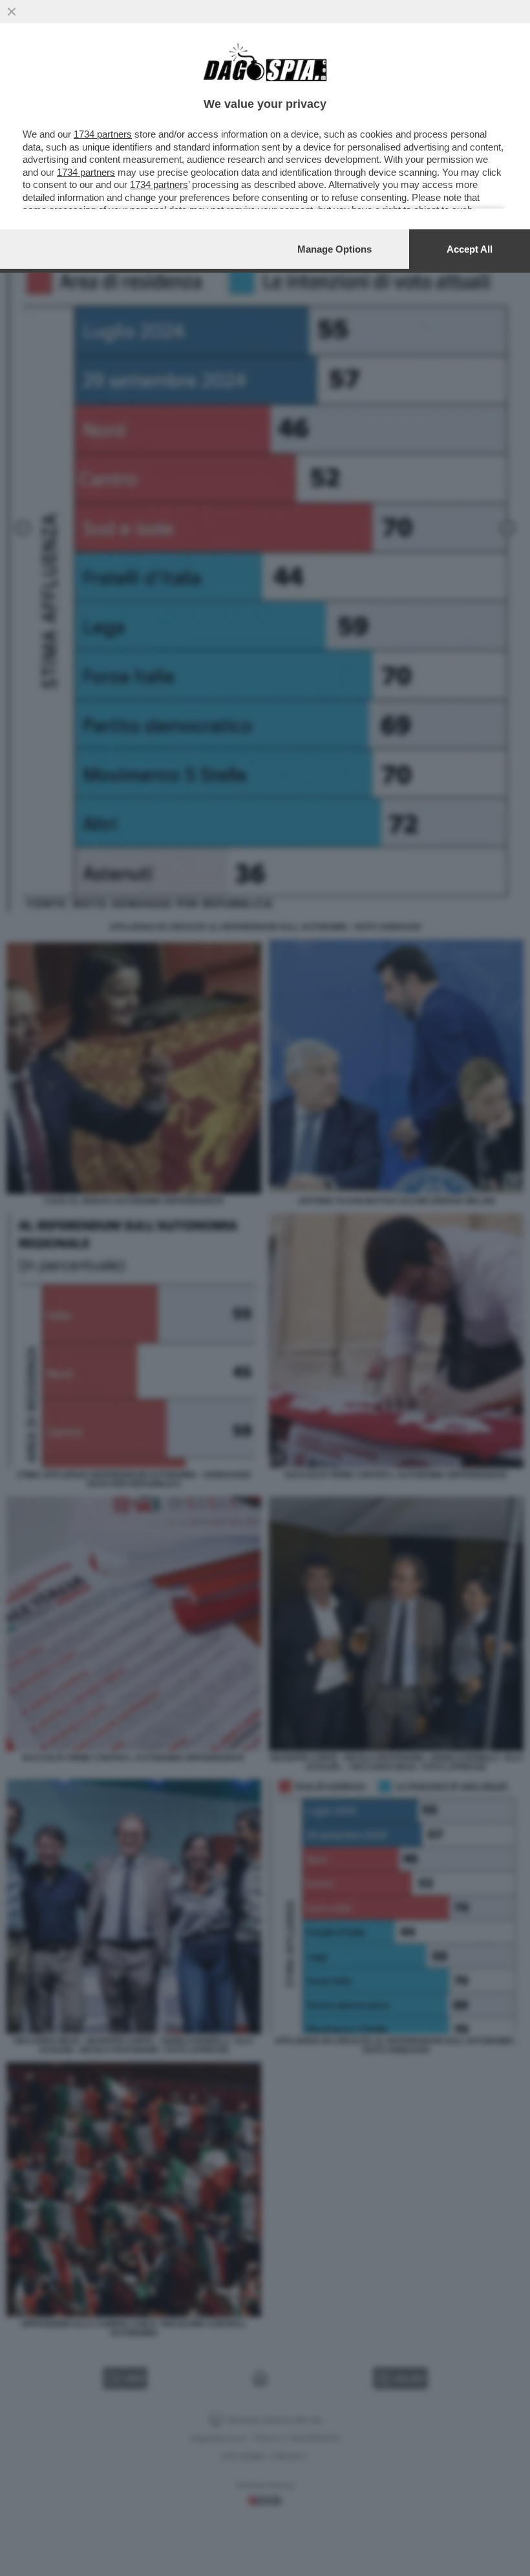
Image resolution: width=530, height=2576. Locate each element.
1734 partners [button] (103, 134)
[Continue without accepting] (12, 12)
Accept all (470, 249)
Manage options (334, 249)
